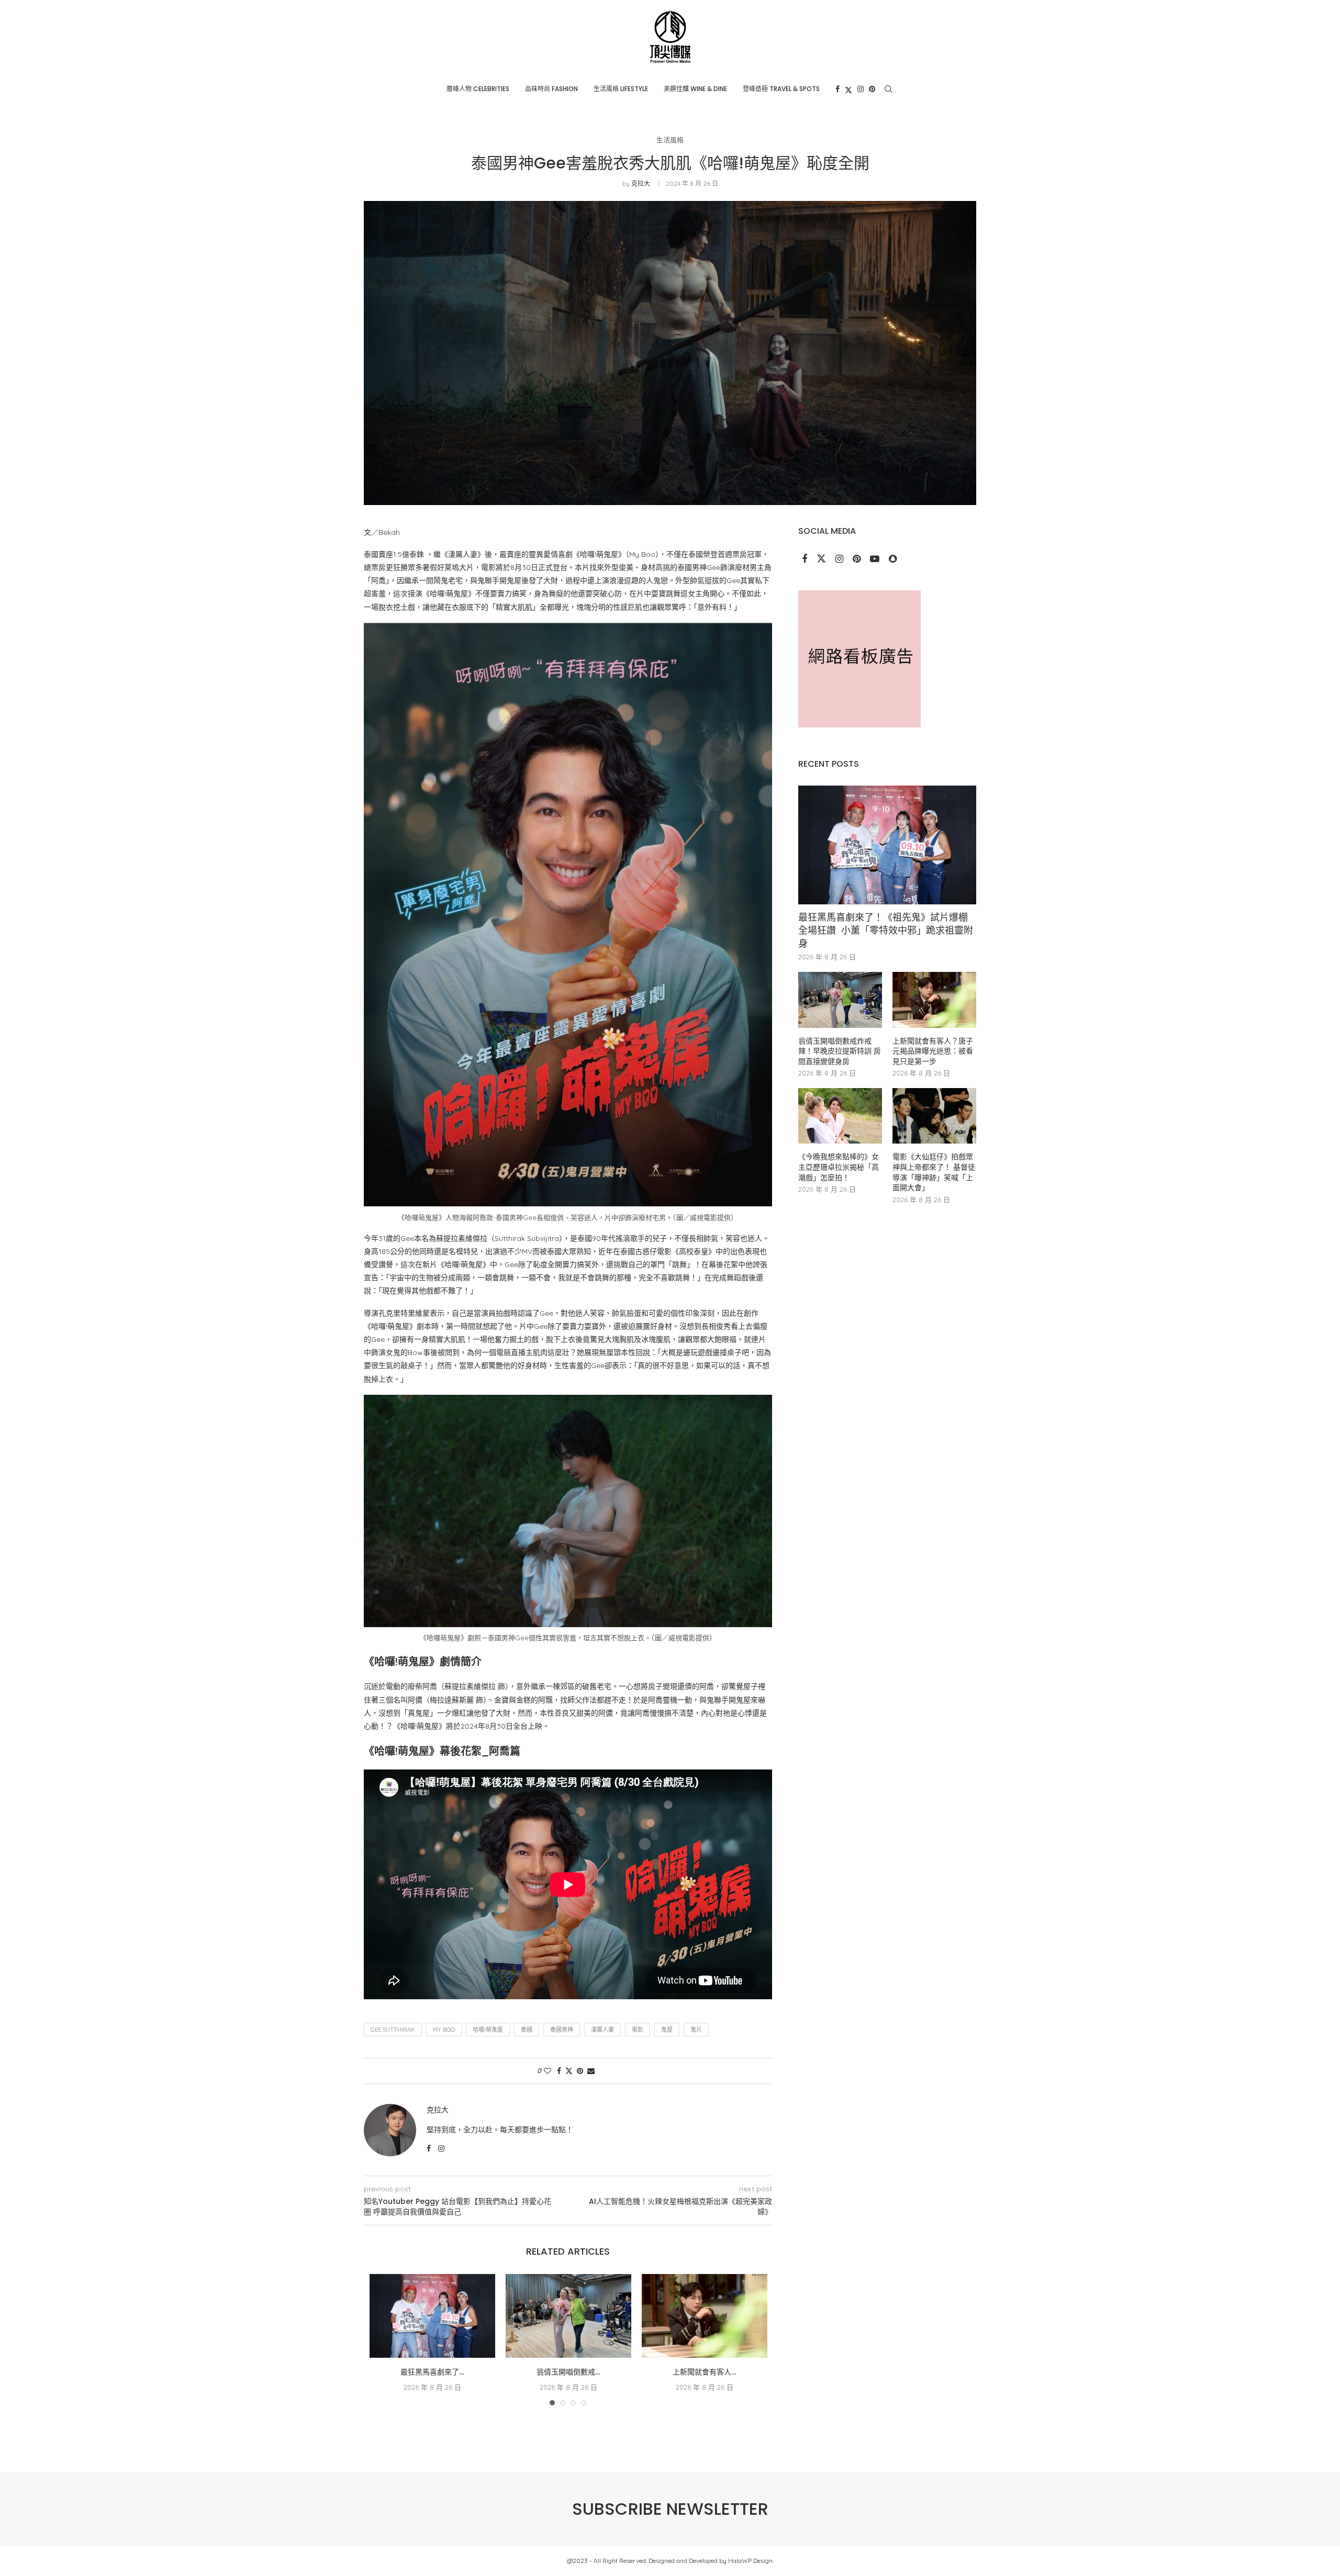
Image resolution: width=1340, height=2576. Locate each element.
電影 (638, 2030)
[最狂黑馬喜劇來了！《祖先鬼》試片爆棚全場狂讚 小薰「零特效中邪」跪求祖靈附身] (432, 2316)
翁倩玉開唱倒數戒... (568, 2372)
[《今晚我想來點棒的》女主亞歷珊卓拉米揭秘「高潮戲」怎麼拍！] (840, 1116)
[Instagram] (861, 89)
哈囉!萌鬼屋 (488, 2030)
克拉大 (641, 183)
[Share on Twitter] (569, 2071)
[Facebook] (837, 89)
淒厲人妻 (602, 2030)
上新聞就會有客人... (704, 2372)
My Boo (444, 2030)
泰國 (527, 2030)
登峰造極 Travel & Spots (781, 89)
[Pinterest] (872, 89)
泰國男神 (562, 2030)
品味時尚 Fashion (551, 89)
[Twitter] (848, 89)
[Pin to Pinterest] (580, 2071)
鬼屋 (667, 2030)
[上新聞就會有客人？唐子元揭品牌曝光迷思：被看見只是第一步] (705, 2316)
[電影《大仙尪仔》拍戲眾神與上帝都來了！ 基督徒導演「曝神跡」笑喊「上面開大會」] (934, 1116)
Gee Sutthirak (393, 2030)
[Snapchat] (893, 559)
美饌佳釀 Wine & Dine (695, 89)
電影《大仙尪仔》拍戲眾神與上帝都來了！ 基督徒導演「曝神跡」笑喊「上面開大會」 (934, 1172)
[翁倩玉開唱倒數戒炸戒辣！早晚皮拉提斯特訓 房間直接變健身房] (568, 2316)
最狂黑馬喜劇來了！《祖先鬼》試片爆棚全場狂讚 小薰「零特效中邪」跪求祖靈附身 (886, 930)
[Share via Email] (591, 2071)
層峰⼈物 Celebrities (478, 89)
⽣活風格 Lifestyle (621, 89)
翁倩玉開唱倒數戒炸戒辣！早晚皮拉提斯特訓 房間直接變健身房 (840, 1051)
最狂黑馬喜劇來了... (432, 2372)
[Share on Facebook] (559, 2071)
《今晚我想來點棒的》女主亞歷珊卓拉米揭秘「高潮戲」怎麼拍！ (839, 1167)
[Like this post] (548, 2071)
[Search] (888, 89)
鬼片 (696, 2030)
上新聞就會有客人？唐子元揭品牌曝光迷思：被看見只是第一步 (933, 1051)
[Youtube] (876, 559)
